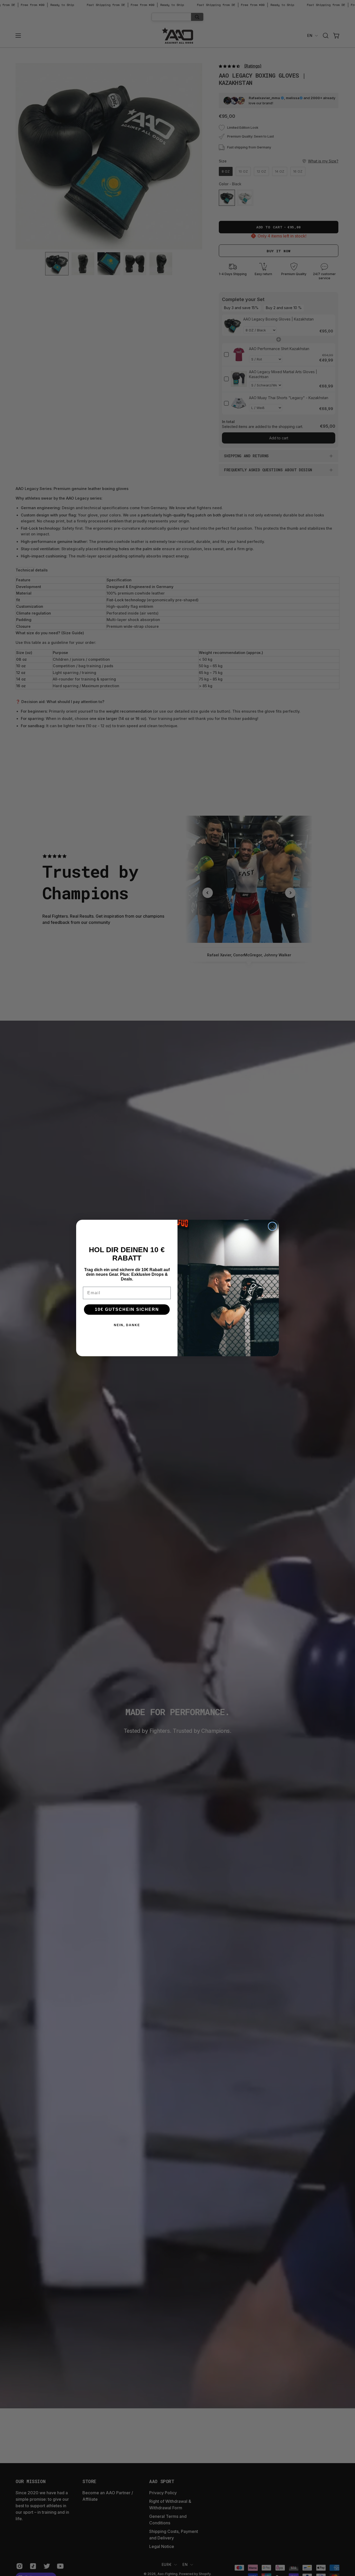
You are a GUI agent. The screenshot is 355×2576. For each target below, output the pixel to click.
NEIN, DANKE (127, 1325)
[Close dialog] (272, 1226)
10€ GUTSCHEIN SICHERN (127, 1309)
